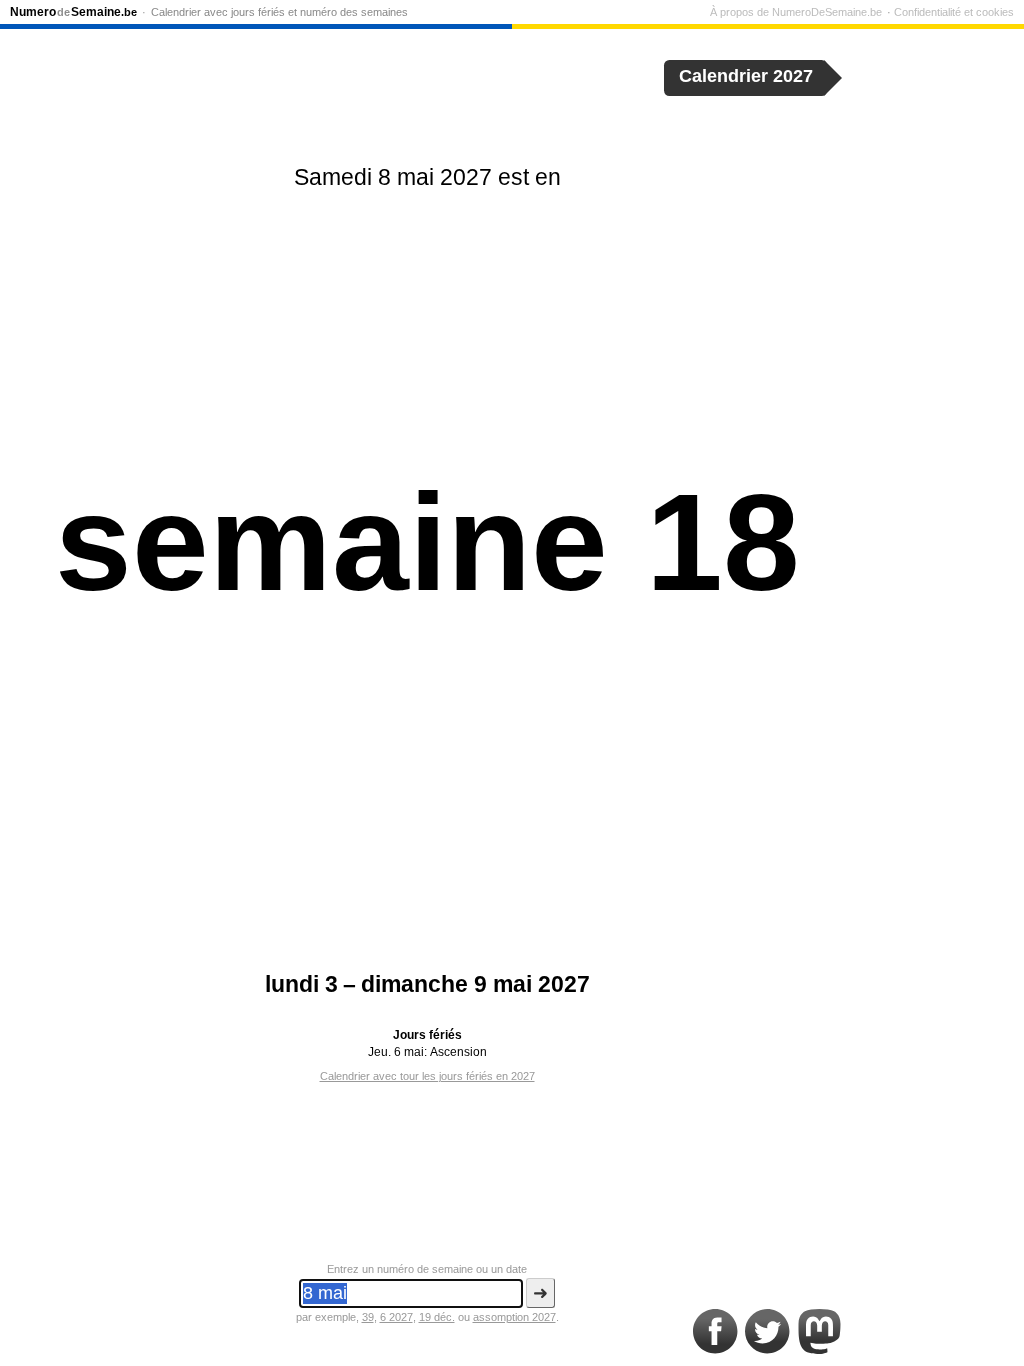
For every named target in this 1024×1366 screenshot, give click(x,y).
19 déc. (437, 1317)
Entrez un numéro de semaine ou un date (427, 1269)
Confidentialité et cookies (954, 12)
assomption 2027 (514, 1317)
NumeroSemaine (73, 12)
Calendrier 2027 (746, 76)
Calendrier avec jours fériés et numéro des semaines (279, 12)
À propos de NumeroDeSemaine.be (796, 12)
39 (368, 1317)
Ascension (458, 1052)
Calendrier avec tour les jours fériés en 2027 (427, 1076)
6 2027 (396, 1317)
